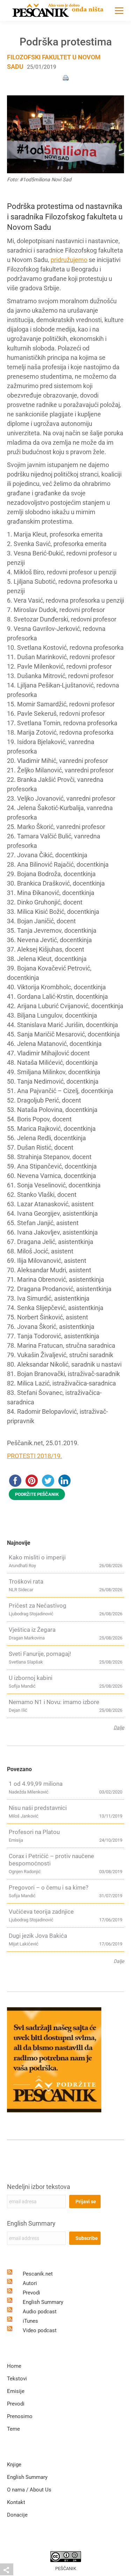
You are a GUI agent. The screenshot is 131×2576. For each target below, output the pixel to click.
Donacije (17, 2515)
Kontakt (16, 2502)
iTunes (30, 2321)
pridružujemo (69, 260)
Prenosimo (20, 2416)
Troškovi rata (26, 1581)
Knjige (14, 2465)
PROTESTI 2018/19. (35, 1456)
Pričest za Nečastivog (38, 1606)
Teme (13, 2429)
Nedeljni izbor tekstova (39, 2187)
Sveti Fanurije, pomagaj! (40, 1654)
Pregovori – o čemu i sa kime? (49, 1887)
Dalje (119, 1727)
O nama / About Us (29, 2490)
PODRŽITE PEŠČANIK (37, 1494)
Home (14, 2366)
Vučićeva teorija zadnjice (41, 1912)
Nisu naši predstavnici (38, 1808)
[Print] (66, 77)
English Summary (31, 2223)
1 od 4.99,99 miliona (36, 1784)
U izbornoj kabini (31, 1678)
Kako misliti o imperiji (37, 1557)
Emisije (16, 2391)
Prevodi (31, 2293)
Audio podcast (40, 2312)
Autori (30, 2283)
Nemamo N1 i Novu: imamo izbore (54, 1702)
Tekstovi (17, 2379)
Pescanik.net (38, 2274)
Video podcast (40, 2330)
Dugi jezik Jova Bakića (38, 1936)
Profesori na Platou (34, 1832)
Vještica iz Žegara (32, 1630)
